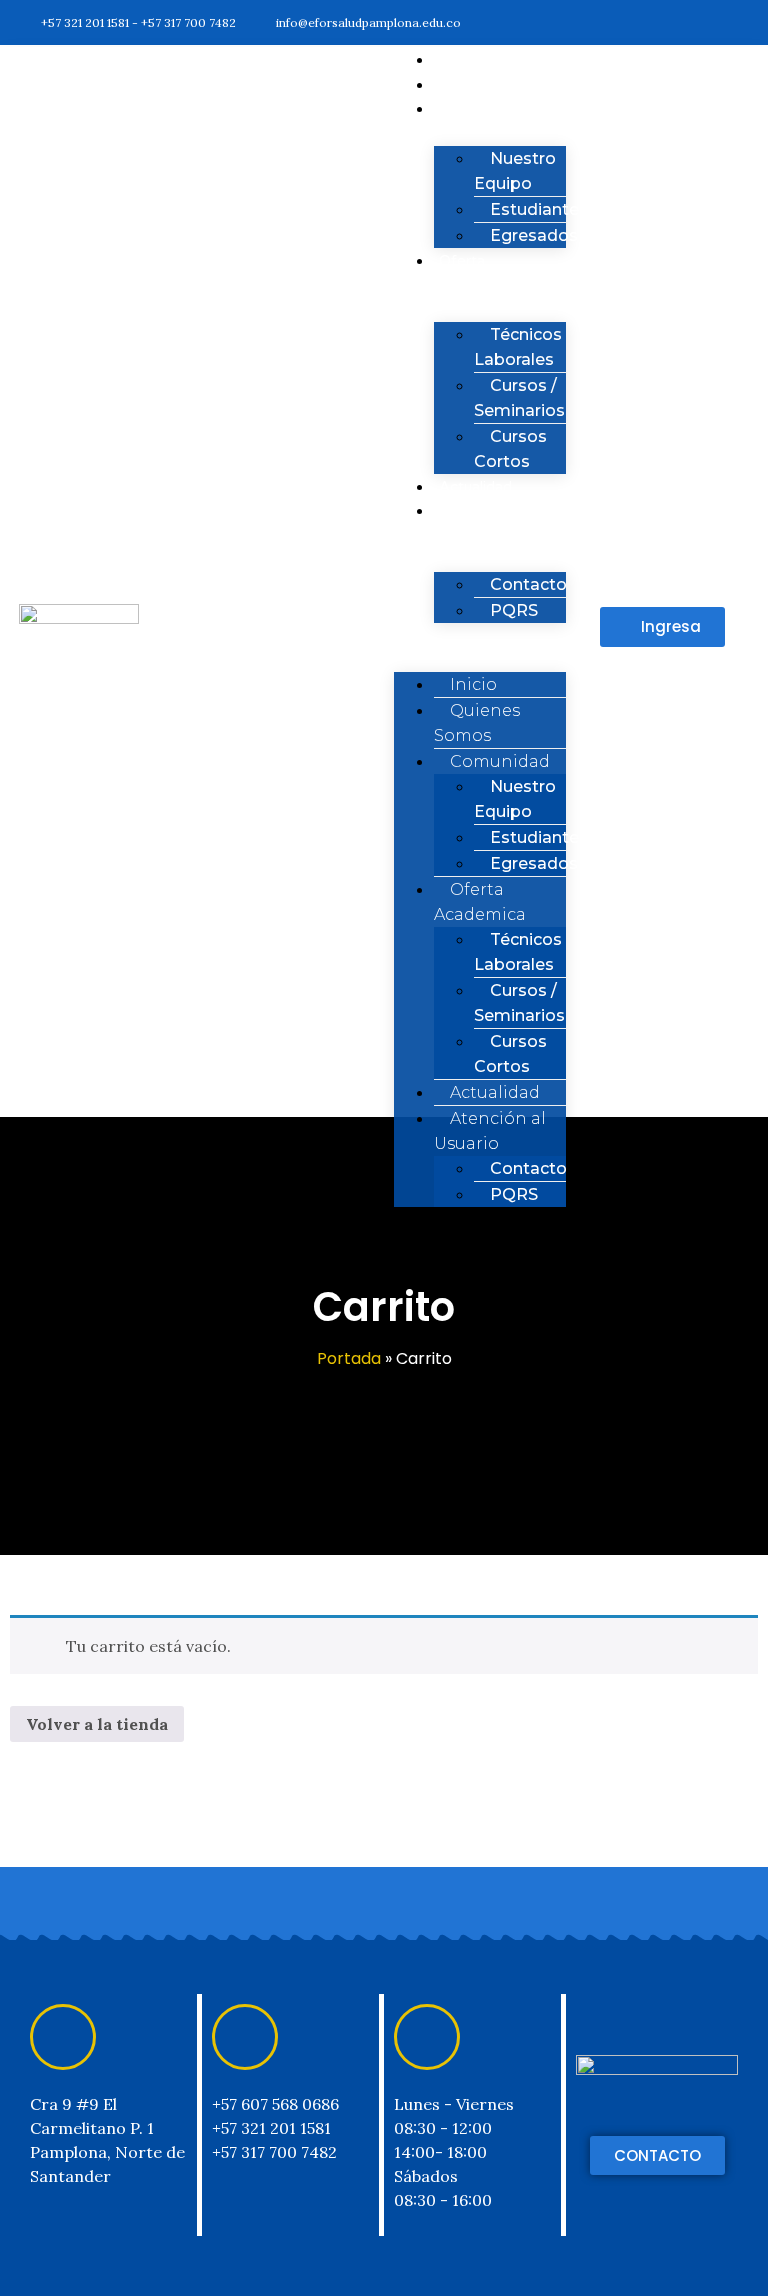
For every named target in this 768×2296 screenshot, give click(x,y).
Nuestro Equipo (515, 171)
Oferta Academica (472, 273)
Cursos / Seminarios (519, 398)
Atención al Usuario (475, 523)
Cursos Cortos (510, 1054)
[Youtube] (738, 22)
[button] (662, 627)
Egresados (534, 235)
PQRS (514, 610)
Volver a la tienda (97, 1724)
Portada (349, 1358)
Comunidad (477, 109)
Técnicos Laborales (518, 347)
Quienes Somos (477, 723)
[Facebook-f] (620, 22)
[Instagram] (699, 22)
